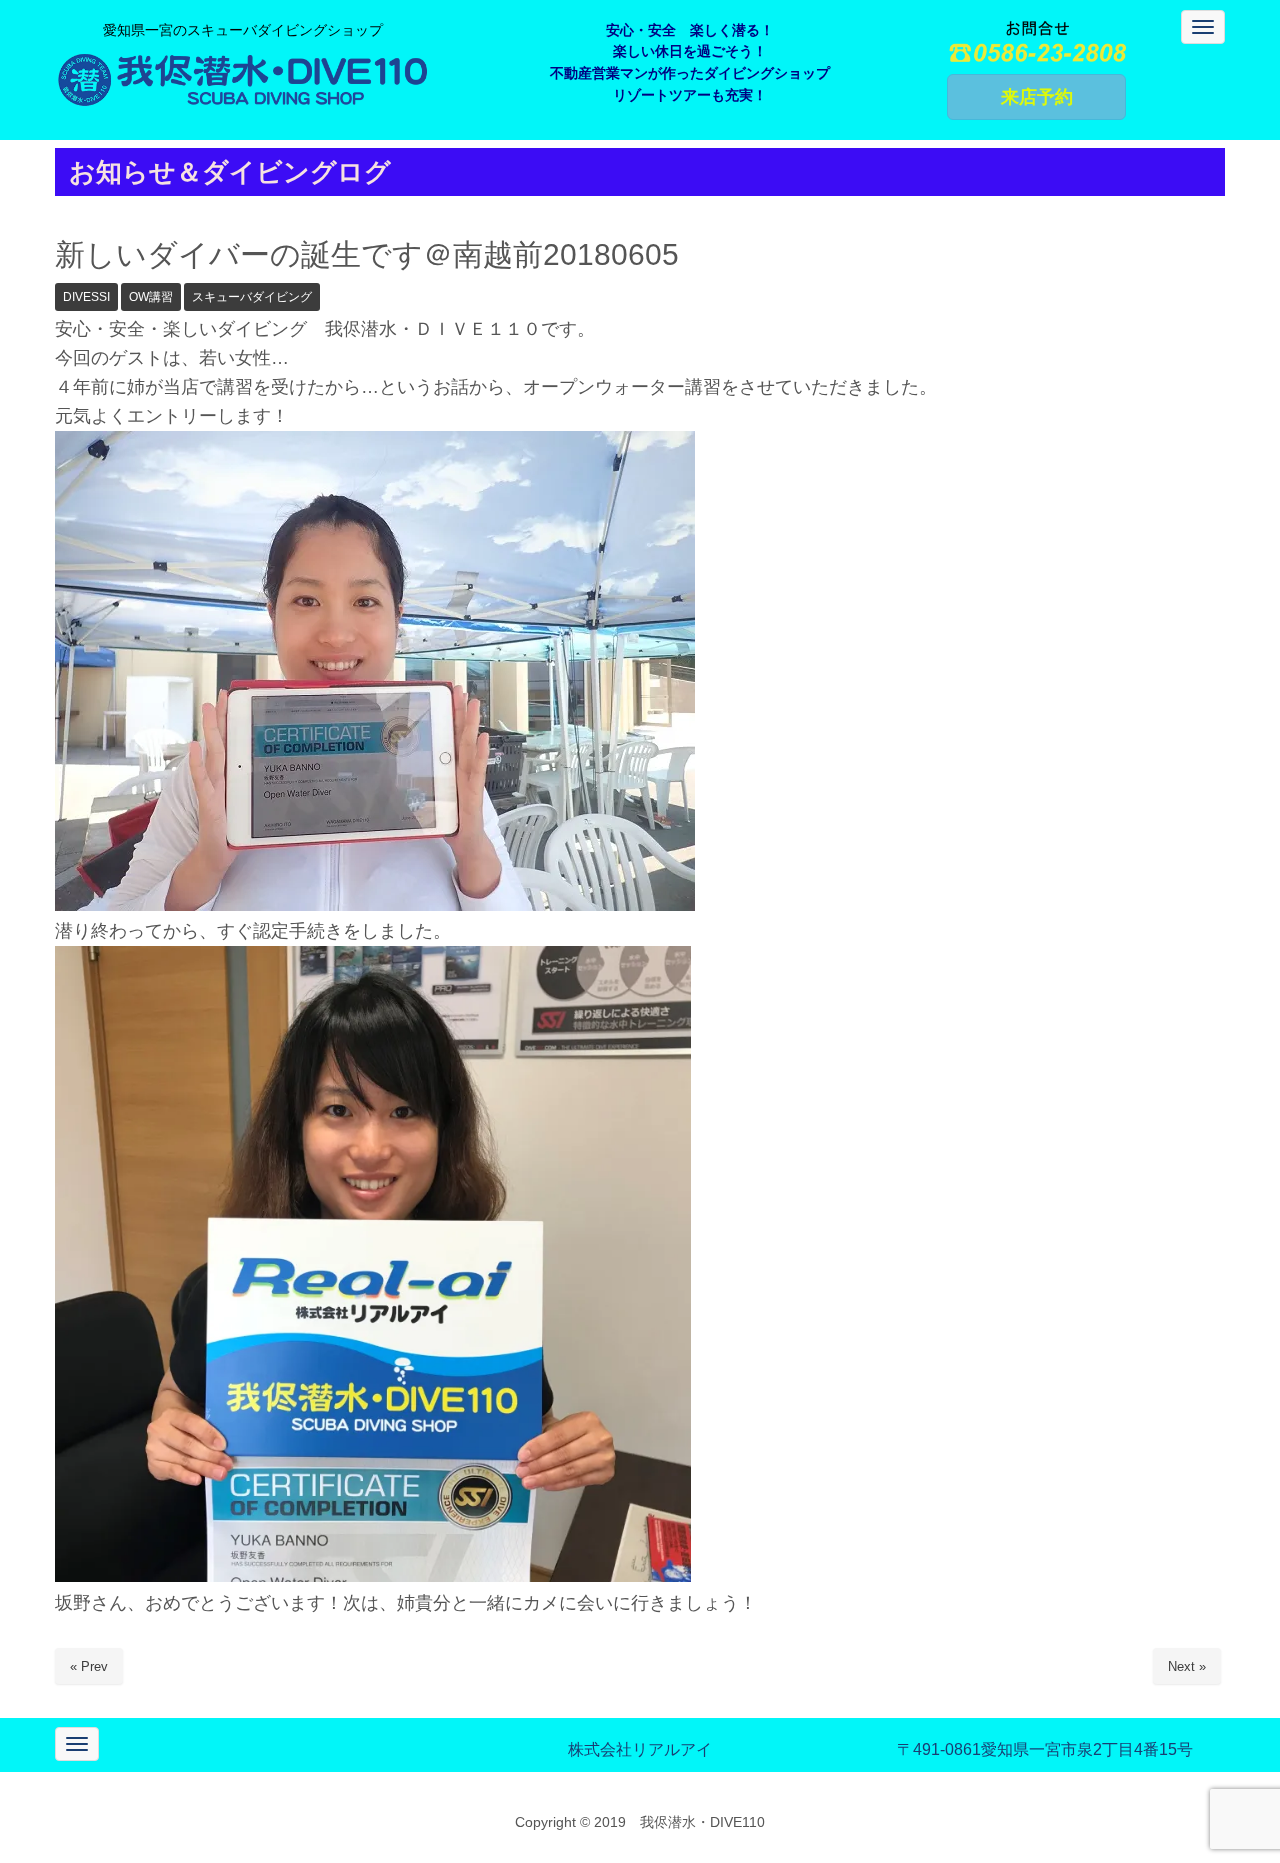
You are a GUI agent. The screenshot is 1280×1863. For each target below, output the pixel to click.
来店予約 (1037, 97)
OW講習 (151, 297)
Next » (1187, 1666)
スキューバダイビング (252, 297)
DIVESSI (86, 297)
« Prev (89, 1666)
